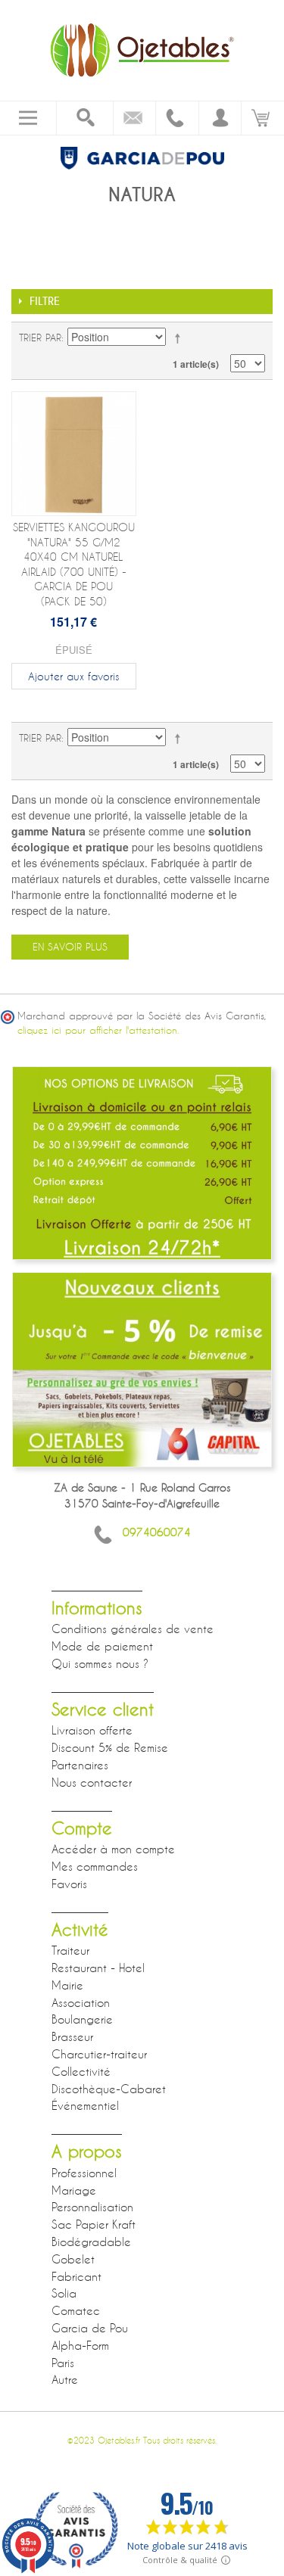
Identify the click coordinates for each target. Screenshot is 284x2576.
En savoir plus (70, 947)
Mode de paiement (102, 1646)
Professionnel (84, 2173)
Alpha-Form (80, 2345)
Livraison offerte (92, 1730)
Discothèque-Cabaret (109, 2089)
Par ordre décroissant (180, 338)
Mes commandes (95, 1866)
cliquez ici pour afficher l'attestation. (98, 1030)
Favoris (69, 1884)
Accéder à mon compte (113, 1849)
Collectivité (81, 2071)
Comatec (76, 2310)
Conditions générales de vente (133, 1629)
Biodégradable (91, 2242)
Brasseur (72, 2036)
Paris (63, 2363)
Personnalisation (92, 2207)
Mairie (67, 1985)
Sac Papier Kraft (94, 2224)
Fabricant (76, 2276)
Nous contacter (92, 1782)
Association (81, 2002)
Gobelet (73, 2259)
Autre (65, 2379)
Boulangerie (82, 2019)
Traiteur (70, 1950)
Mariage (74, 2190)
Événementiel (85, 2105)
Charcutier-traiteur (99, 2054)
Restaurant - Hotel (98, 1968)
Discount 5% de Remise (110, 1747)
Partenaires (80, 1765)
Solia (64, 2293)
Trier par (40, 338)
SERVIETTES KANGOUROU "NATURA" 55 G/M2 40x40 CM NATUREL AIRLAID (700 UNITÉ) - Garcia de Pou (74, 564)
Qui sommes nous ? (100, 1663)
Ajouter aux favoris (73, 676)
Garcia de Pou (90, 2328)
